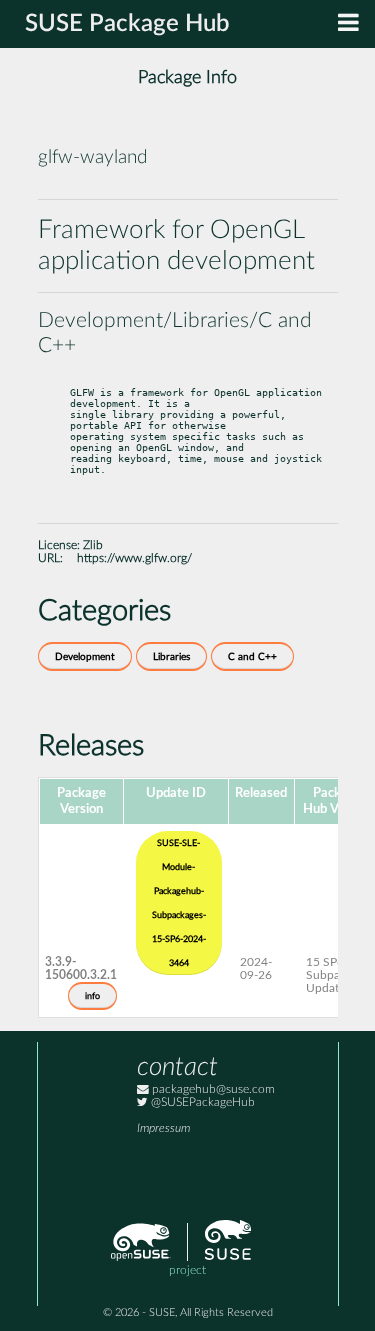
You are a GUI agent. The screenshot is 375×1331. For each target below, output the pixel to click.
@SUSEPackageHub (201, 1102)
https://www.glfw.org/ (134, 558)
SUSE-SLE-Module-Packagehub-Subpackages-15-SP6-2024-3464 (179, 903)
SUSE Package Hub (127, 24)
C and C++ (252, 657)
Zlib (93, 545)
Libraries (171, 657)
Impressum (163, 1128)
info (92, 996)
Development (85, 657)
